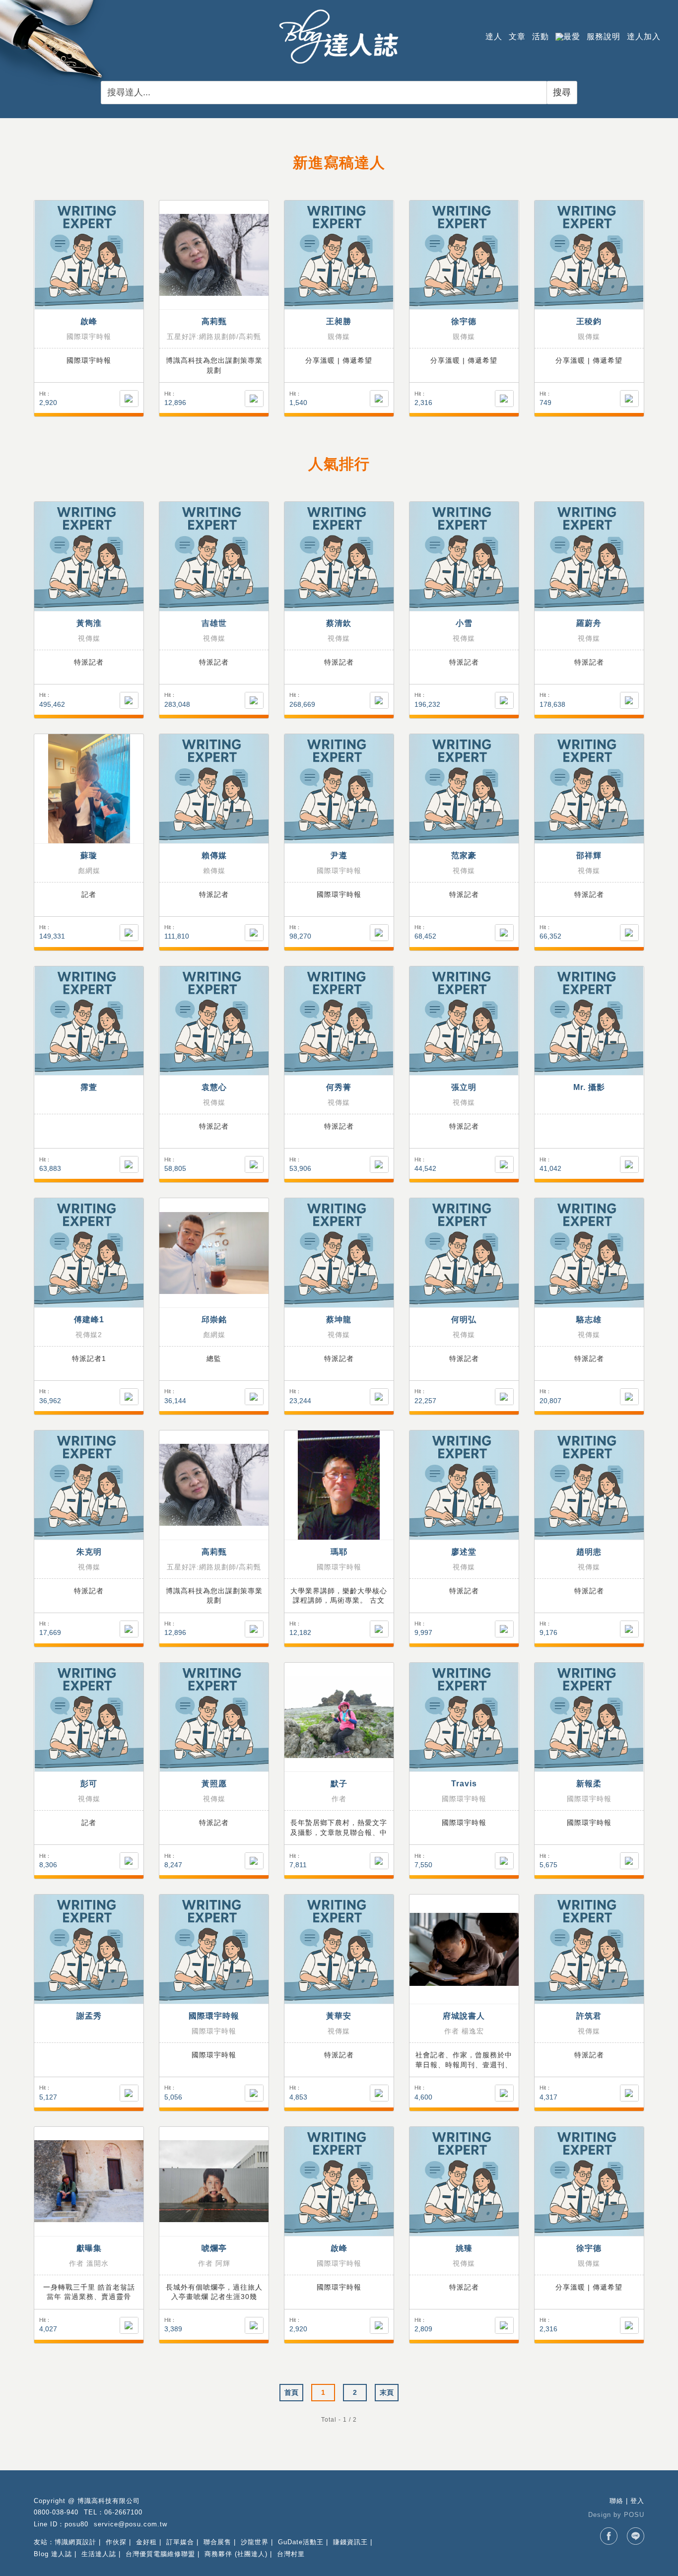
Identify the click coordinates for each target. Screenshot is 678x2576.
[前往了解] (89, 255)
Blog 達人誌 (53, 2554)
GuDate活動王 (301, 2542)
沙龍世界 (255, 2542)
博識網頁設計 (75, 2542)
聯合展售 (217, 2542)
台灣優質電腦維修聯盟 (160, 2554)
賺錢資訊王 (350, 2542)
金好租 (146, 2542)
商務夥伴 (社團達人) (236, 2554)
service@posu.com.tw (131, 2524)
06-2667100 (123, 2512)
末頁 (387, 2392)
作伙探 (116, 2542)
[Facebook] (609, 2536)
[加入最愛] (129, 399)
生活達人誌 (99, 2554)
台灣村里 (291, 2554)
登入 (637, 2501)
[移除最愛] (504, 1164)
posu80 (76, 2524)
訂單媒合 (180, 2542)
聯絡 (616, 2501)
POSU (634, 2515)
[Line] (636, 2536)
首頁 (291, 2392)
